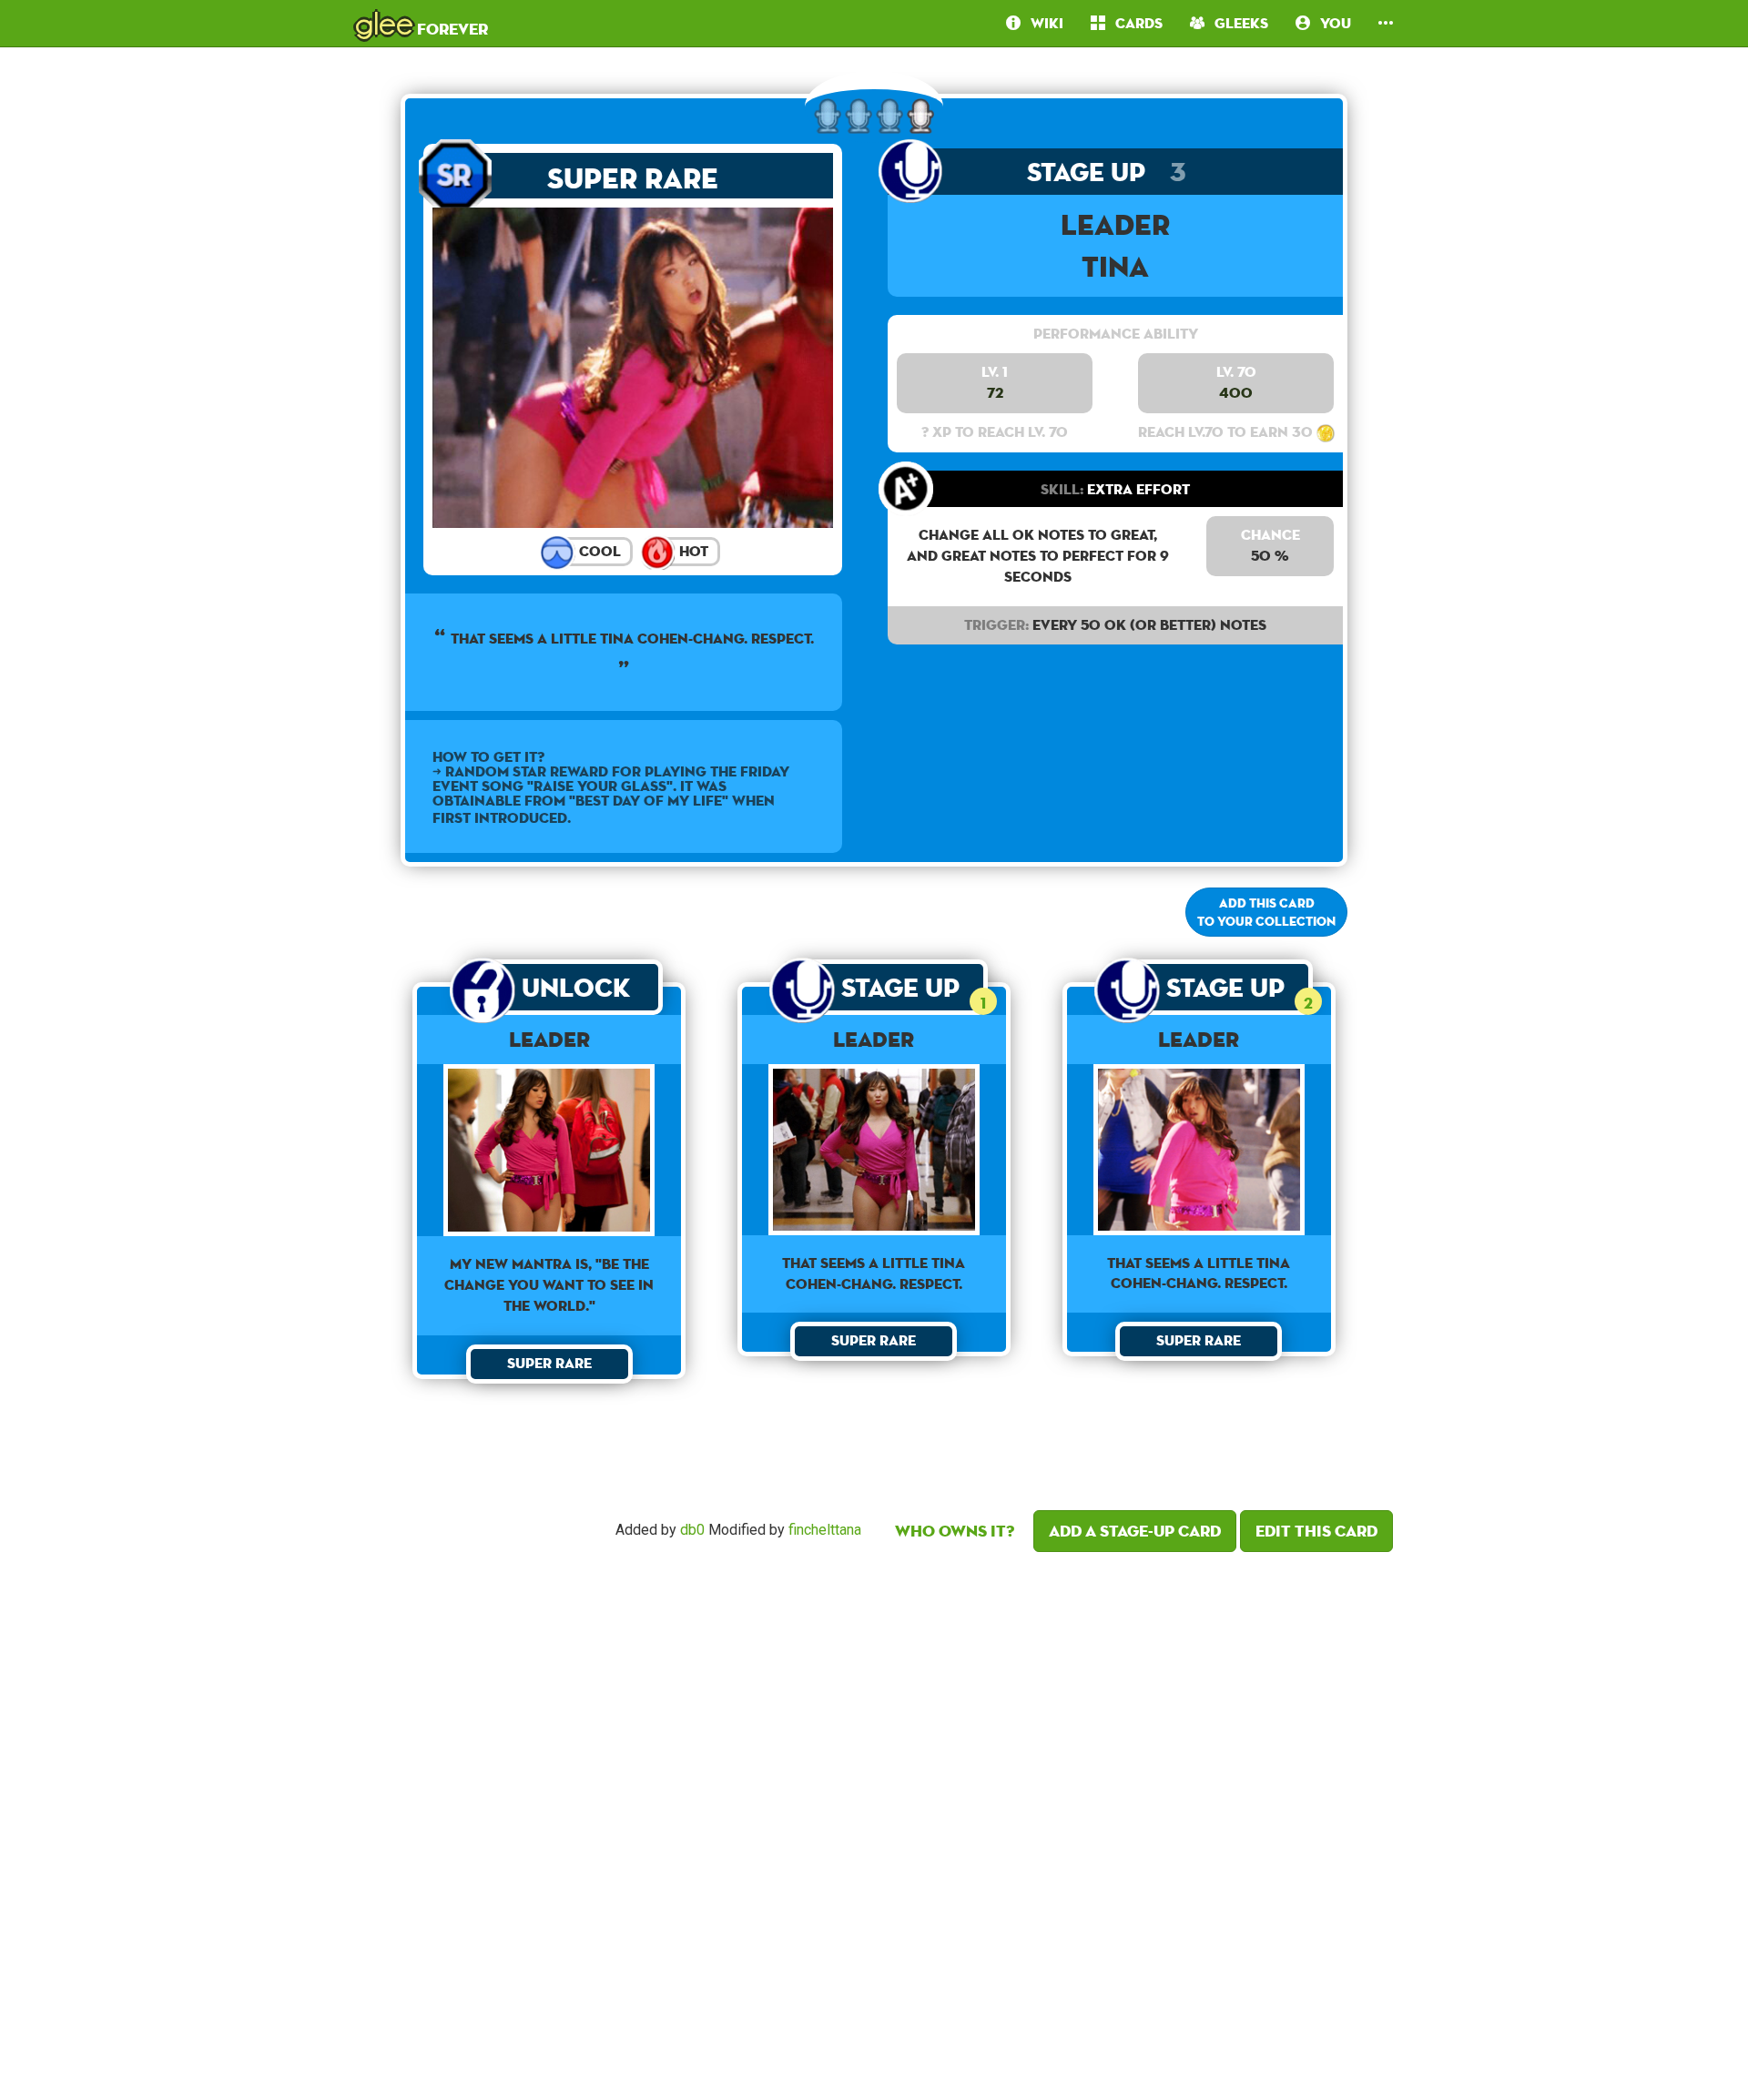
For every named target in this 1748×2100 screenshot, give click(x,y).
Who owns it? (955, 1531)
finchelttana (825, 1530)
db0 (692, 1530)
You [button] (1331, 23)
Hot (692, 551)
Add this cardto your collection (1266, 912)
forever (422, 23)
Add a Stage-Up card (1135, 1531)
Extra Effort (1115, 489)
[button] (1386, 23)
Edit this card (1316, 1531)
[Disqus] (874, 1821)
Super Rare (633, 178)
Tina (1115, 266)
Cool (598, 551)
